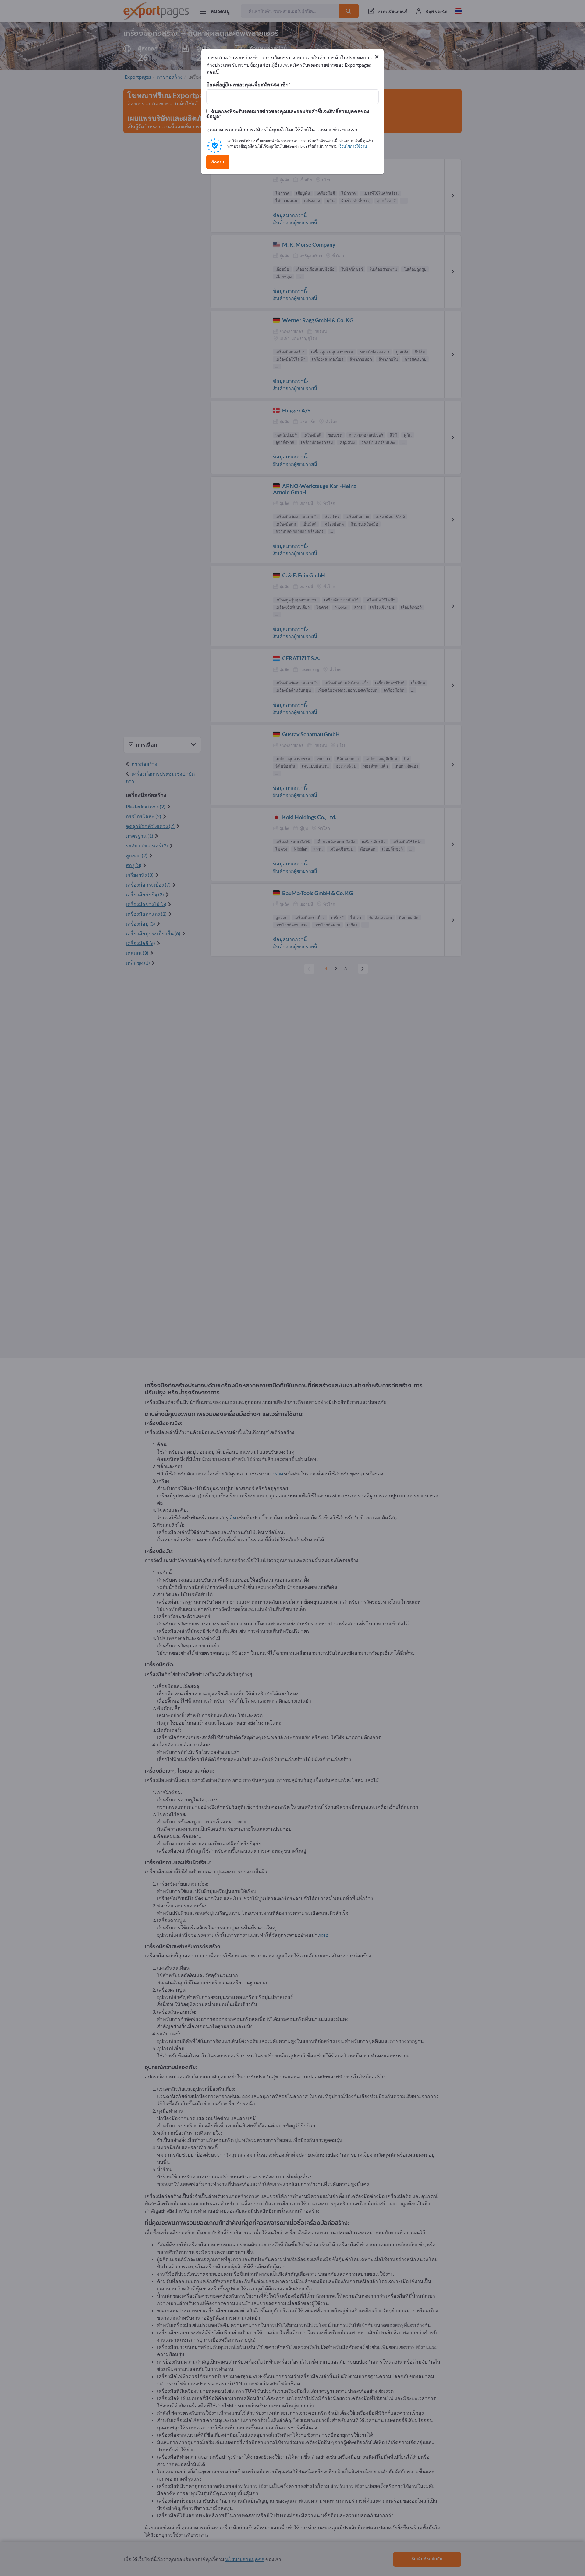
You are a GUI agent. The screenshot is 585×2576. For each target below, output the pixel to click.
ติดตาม (218, 162)
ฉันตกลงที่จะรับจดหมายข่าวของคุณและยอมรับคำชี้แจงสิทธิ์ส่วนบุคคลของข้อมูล (288, 114)
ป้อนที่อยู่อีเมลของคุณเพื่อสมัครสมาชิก (247, 84)
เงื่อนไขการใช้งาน (353, 146)
